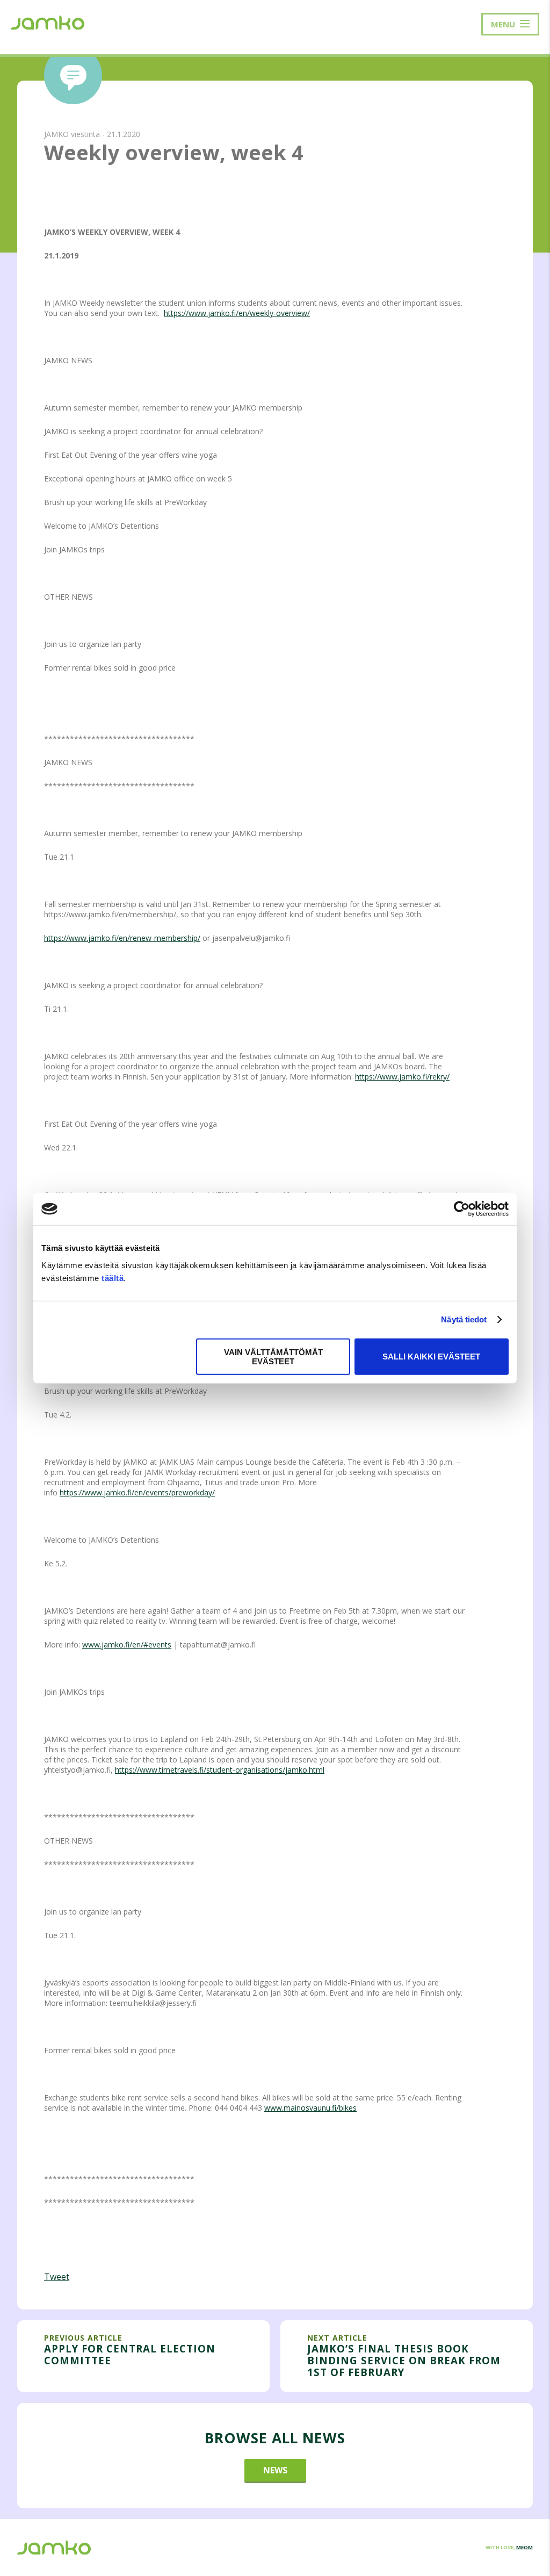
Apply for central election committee (130, 2354)
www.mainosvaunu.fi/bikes (310, 2108)
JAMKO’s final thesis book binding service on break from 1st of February (404, 2361)
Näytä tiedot (464, 1319)
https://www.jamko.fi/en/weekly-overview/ (237, 313)
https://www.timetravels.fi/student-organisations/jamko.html (220, 1770)
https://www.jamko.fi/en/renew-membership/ (122, 938)
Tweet (57, 2277)
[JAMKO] (48, 21)
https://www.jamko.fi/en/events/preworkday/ (137, 1492)
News (275, 2470)
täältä (113, 1278)
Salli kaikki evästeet (431, 1357)
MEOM (524, 2547)
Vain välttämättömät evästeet (273, 1356)
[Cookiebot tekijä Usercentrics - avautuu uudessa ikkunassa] (462, 1209)
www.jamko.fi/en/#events (127, 1645)
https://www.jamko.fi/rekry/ (402, 1077)
